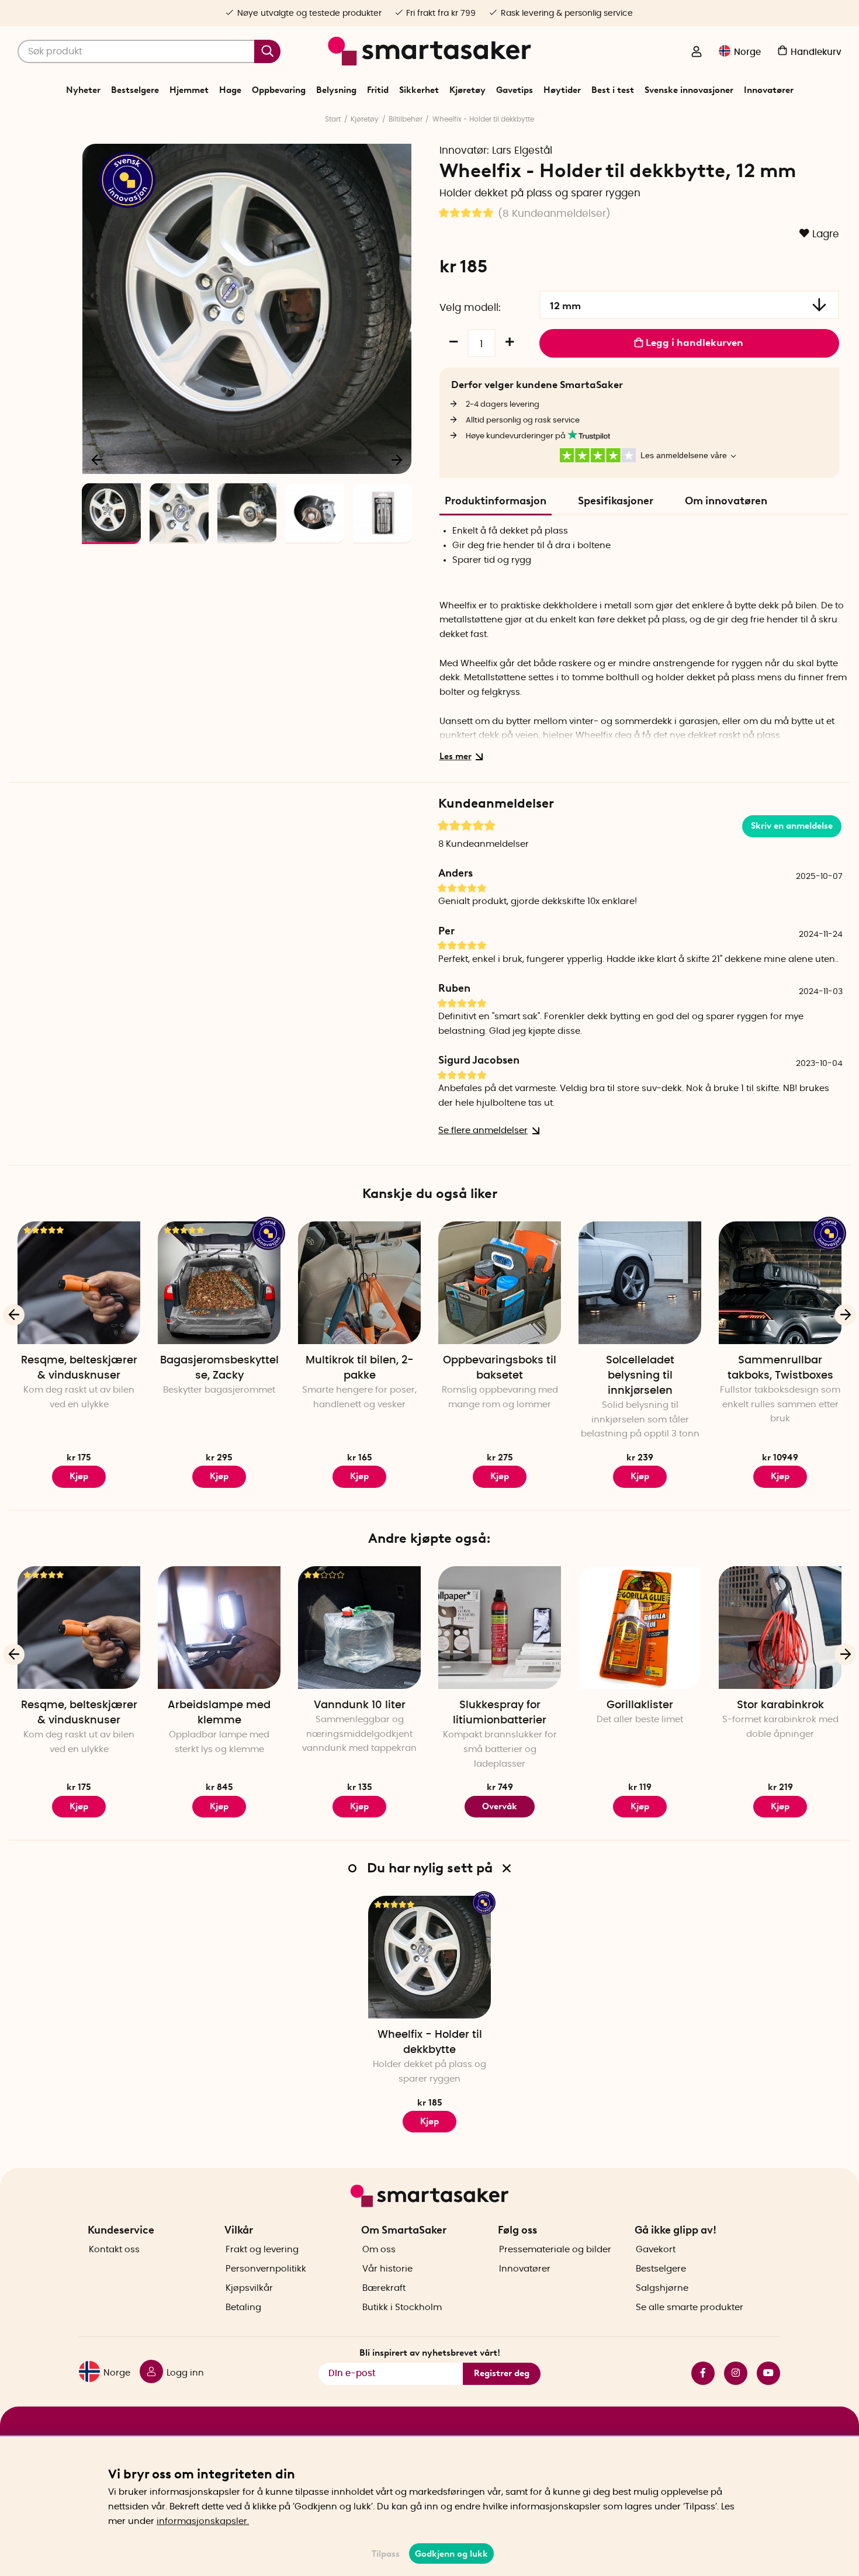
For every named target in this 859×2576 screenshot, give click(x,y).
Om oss (379, 2250)
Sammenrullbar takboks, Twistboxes (780, 1368)
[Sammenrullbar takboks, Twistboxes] (780, 1283)
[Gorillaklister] (640, 1628)
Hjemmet (189, 90)
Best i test (613, 90)
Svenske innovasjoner (689, 90)
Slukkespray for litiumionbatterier (500, 1713)
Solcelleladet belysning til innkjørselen (640, 1376)
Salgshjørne (662, 2288)
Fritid (378, 90)
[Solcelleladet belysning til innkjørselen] (640, 1283)
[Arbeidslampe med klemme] (219, 1628)
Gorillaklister (640, 1705)
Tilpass (386, 2554)
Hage (230, 90)
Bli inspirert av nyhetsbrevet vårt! (430, 2353)
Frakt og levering (262, 2250)
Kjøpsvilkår (249, 2288)
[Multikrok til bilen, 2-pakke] (359, 1283)
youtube (764, 2373)
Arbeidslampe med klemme (219, 1713)
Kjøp (79, 1476)
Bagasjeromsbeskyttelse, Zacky (219, 1368)
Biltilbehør (406, 119)
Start (333, 119)
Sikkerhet (419, 90)
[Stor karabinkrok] (780, 1628)
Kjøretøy (467, 90)
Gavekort (656, 2250)
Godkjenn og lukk (451, 2554)
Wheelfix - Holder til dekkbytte (483, 119)
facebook (698, 2373)
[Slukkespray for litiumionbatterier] (500, 1628)
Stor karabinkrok (780, 1705)
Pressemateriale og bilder (555, 2250)
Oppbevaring (279, 90)
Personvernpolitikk (266, 2269)
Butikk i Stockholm (402, 2307)
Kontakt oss (114, 2250)
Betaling (243, 2307)
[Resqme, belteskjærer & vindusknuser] (79, 1283)
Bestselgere (135, 90)
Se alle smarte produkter (690, 2307)
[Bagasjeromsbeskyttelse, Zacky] (219, 1283)
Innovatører (769, 90)
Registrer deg (502, 2373)
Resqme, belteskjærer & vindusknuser (79, 1368)
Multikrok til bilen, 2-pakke (360, 1368)
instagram (731, 2373)
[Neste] (397, 459)
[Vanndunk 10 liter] (359, 1628)
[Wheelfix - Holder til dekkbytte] (430, 1957)
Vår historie (387, 2269)
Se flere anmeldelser (483, 1131)
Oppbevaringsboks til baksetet (500, 1368)
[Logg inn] (697, 53)
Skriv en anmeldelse (792, 826)
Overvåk (500, 1806)
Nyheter (83, 90)
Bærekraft (384, 2288)
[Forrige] (98, 459)
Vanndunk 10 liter (360, 1705)
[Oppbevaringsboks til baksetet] (500, 1283)
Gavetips (515, 90)
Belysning (336, 90)
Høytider (562, 90)
